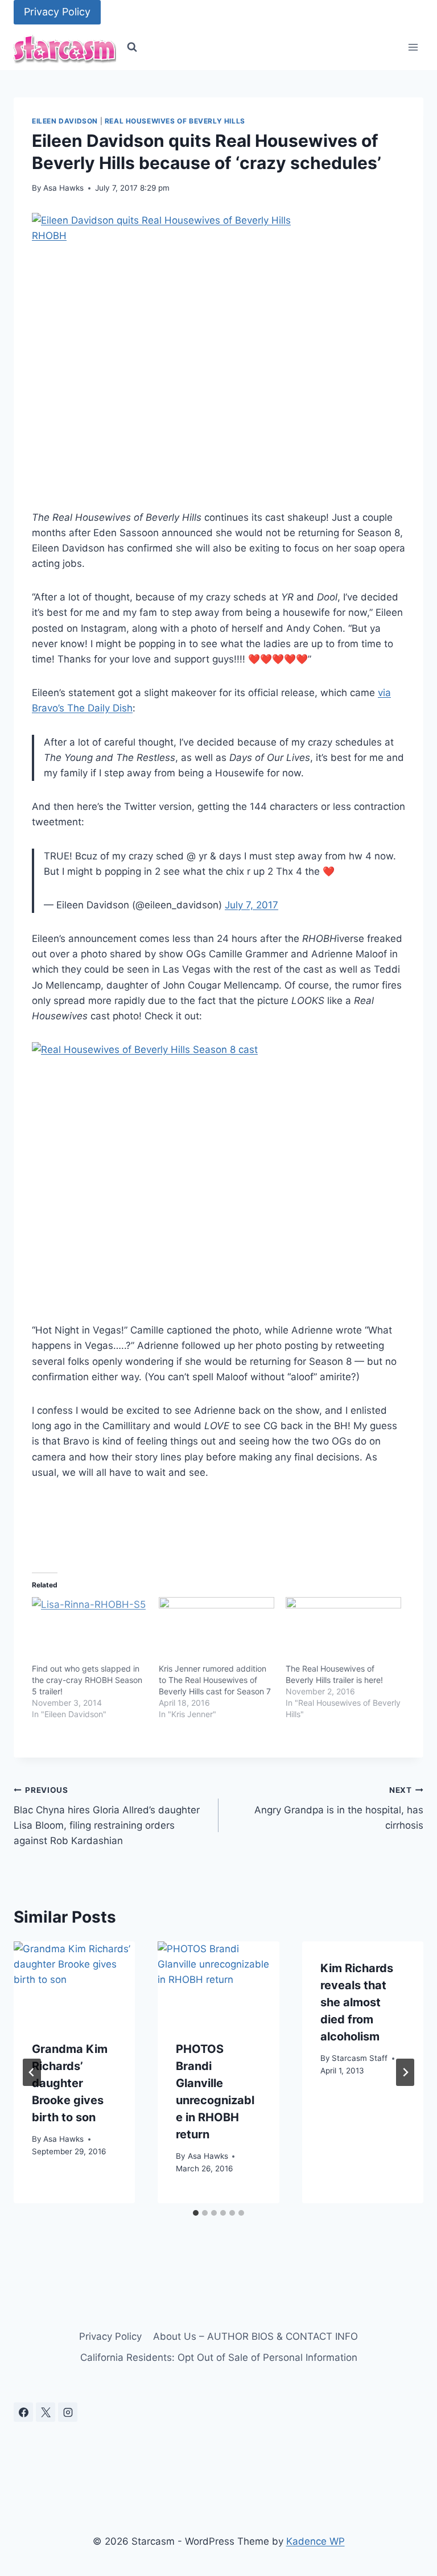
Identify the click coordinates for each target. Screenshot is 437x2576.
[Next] (405, 2072)
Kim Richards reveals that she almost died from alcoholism (357, 2002)
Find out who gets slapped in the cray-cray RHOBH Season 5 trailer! (87, 1680)
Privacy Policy (57, 12)
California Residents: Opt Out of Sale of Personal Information (219, 2357)
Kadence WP (316, 2541)
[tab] (196, 2213)
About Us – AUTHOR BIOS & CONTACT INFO (255, 2336)
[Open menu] (413, 48)
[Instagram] (68, 2412)
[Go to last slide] (32, 2072)
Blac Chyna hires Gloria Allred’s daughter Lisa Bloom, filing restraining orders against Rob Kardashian (107, 1816)
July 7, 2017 (252, 905)
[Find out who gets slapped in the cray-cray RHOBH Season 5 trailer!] (90, 1630)
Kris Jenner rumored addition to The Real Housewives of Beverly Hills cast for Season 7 (215, 1680)
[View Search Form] (132, 47)
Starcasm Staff (360, 2058)
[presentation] (74, 1982)
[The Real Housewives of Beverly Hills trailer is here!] (343, 1630)
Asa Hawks (63, 188)
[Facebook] (23, 2412)
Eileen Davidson (65, 121)
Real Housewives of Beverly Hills (175, 121)
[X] (46, 2412)
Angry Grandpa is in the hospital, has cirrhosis (339, 1808)
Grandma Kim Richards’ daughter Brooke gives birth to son (70, 2083)
